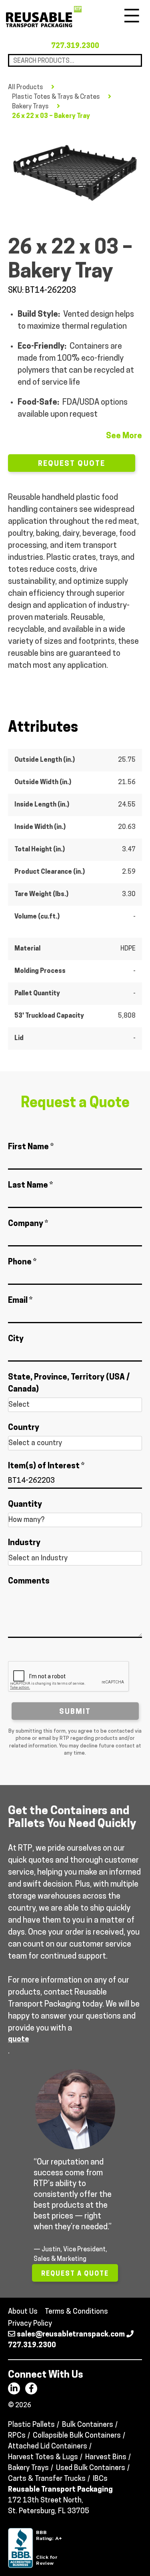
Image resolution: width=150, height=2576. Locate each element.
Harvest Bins (106, 2458)
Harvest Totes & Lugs (43, 2458)
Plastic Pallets (31, 2425)
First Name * (31, 1147)
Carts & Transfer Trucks (47, 2479)
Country (24, 1428)
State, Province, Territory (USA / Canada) (69, 1384)
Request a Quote (75, 2274)
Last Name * (30, 1186)
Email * (20, 1301)
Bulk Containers (88, 2425)
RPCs (17, 2436)
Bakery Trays (30, 107)
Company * (28, 1224)
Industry (24, 1543)
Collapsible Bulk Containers (77, 2436)
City (16, 1339)
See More (124, 436)
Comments (29, 1582)
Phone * (22, 1262)
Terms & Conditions (76, 2312)
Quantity (25, 1505)
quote (18, 2040)
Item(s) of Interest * (46, 1466)
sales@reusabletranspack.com (71, 2335)
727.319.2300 (75, 46)
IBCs (100, 2479)
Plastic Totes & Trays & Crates (56, 97)
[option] (75, 173)
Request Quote (72, 464)
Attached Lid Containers (48, 2447)
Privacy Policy (30, 2324)
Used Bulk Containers (91, 2468)
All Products (26, 88)
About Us (23, 2312)
